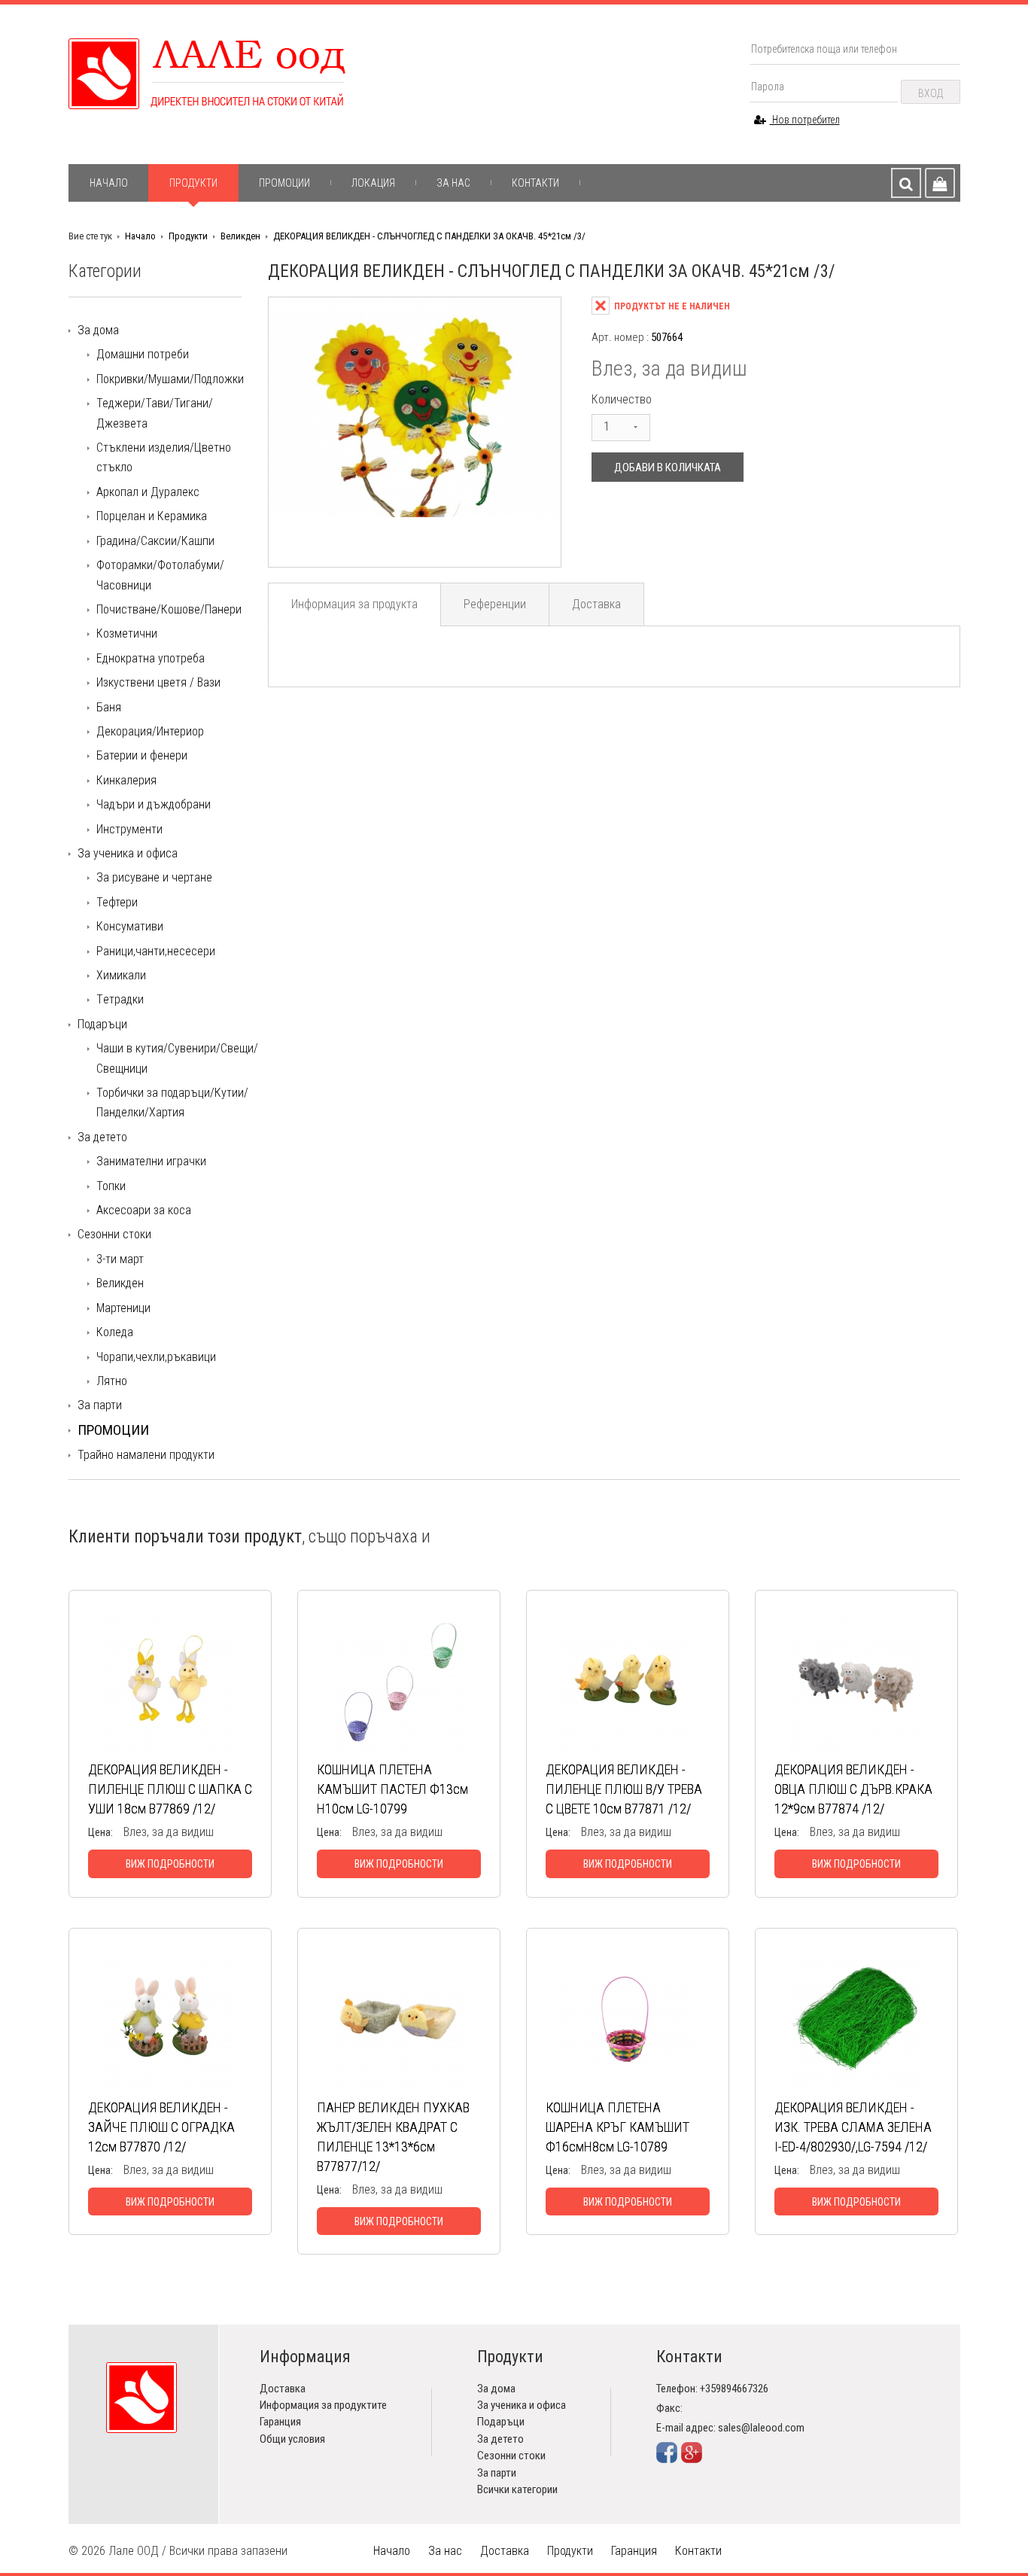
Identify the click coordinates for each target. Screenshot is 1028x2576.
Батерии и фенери (142, 755)
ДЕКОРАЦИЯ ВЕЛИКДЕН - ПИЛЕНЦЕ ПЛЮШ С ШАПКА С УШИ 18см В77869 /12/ (170, 1789)
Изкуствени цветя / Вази (158, 682)
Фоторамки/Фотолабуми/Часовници (160, 575)
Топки (111, 1186)
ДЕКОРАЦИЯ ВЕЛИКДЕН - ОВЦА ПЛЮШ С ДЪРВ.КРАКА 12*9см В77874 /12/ (853, 1789)
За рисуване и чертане (154, 877)
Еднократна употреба (151, 658)
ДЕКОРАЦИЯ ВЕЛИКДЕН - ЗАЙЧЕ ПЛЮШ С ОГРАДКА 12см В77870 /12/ (161, 2127)
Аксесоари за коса (144, 1210)
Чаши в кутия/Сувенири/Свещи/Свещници (177, 1058)
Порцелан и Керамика (152, 516)
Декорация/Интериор (150, 731)
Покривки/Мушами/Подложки (170, 379)
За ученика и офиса (128, 853)
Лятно (112, 1381)
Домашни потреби (143, 354)
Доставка (596, 604)
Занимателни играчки (151, 1161)
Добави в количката (668, 467)
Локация (373, 183)
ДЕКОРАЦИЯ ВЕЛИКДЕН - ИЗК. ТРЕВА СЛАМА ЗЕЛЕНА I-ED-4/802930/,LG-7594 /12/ (853, 2127)
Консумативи (130, 926)
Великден (240, 236)
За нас (453, 183)
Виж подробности (170, 1864)
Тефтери (117, 902)
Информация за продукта (354, 604)
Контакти (535, 183)
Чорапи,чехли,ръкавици (156, 1357)
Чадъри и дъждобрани (154, 804)
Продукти (193, 183)
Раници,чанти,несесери (156, 951)
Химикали (121, 975)
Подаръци (102, 1024)
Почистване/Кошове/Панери (169, 609)
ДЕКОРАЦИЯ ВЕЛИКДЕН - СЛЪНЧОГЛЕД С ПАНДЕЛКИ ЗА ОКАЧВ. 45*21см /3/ (429, 236)
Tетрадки (120, 999)
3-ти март (120, 1259)
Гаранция (280, 2422)
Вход (931, 93)
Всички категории (517, 2489)
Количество (622, 399)
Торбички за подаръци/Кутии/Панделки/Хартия (172, 1102)
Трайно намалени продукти (146, 1455)
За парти (100, 1405)
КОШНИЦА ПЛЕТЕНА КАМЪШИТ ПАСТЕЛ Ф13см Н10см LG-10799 (392, 1789)
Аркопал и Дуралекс (148, 492)
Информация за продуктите (323, 2405)
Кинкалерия (126, 780)
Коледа (115, 1332)
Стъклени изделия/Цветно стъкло (164, 457)
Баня (109, 707)
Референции (495, 604)
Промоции (284, 183)
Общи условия (292, 2439)
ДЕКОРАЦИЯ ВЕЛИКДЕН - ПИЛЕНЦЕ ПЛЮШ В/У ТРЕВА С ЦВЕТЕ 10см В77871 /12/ (624, 1789)
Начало (109, 183)
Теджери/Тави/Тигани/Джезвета (155, 413)
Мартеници (123, 1308)
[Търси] (906, 183)
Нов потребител (805, 120)
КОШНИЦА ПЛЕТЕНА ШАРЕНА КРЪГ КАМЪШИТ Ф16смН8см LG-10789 (617, 2127)
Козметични (127, 633)
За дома (98, 330)
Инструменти (129, 829)
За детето (102, 1137)
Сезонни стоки (114, 1234)
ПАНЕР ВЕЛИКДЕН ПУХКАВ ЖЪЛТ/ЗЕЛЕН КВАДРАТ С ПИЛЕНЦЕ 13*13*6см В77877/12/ (393, 2137)
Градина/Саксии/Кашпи (155, 541)
